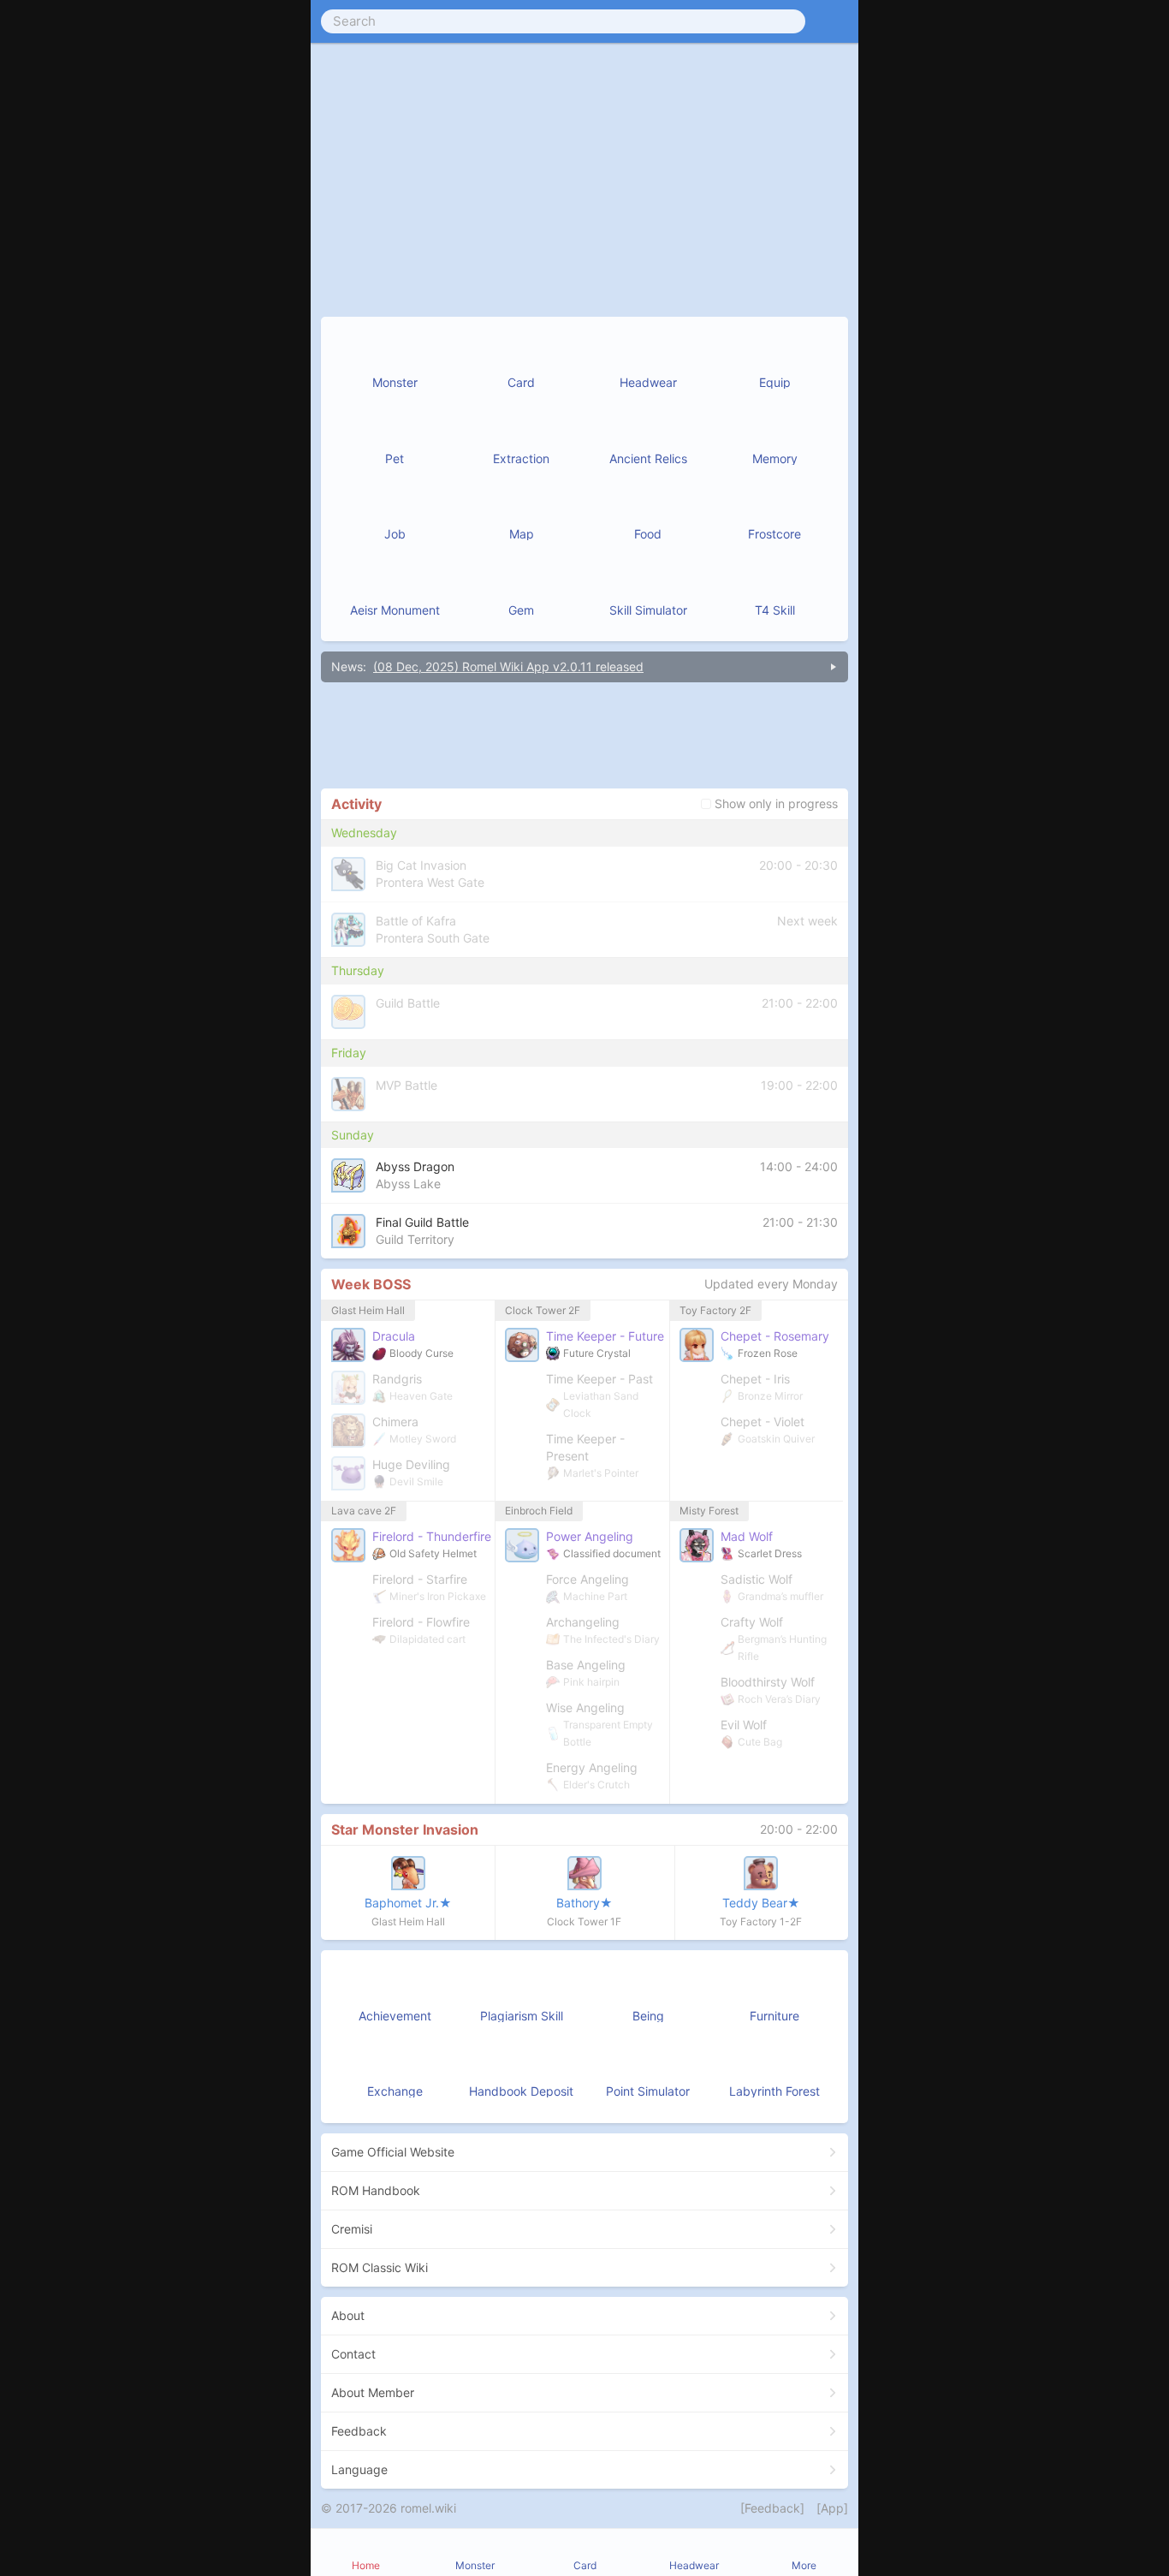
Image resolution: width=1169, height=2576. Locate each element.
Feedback (359, 2431)
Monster (475, 2565)
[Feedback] (772, 2508)
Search (354, 21)
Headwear (694, 2565)
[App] (832, 2508)
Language (359, 2469)
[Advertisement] (584, 735)
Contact (353, 2354)
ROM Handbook (376, 2190)
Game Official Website (393, 2152)
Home (366, 2565)
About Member (373, 2392)
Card (585, 2565)
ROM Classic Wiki (380, 2267)
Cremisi (352, 2229)
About (348, 2315)
